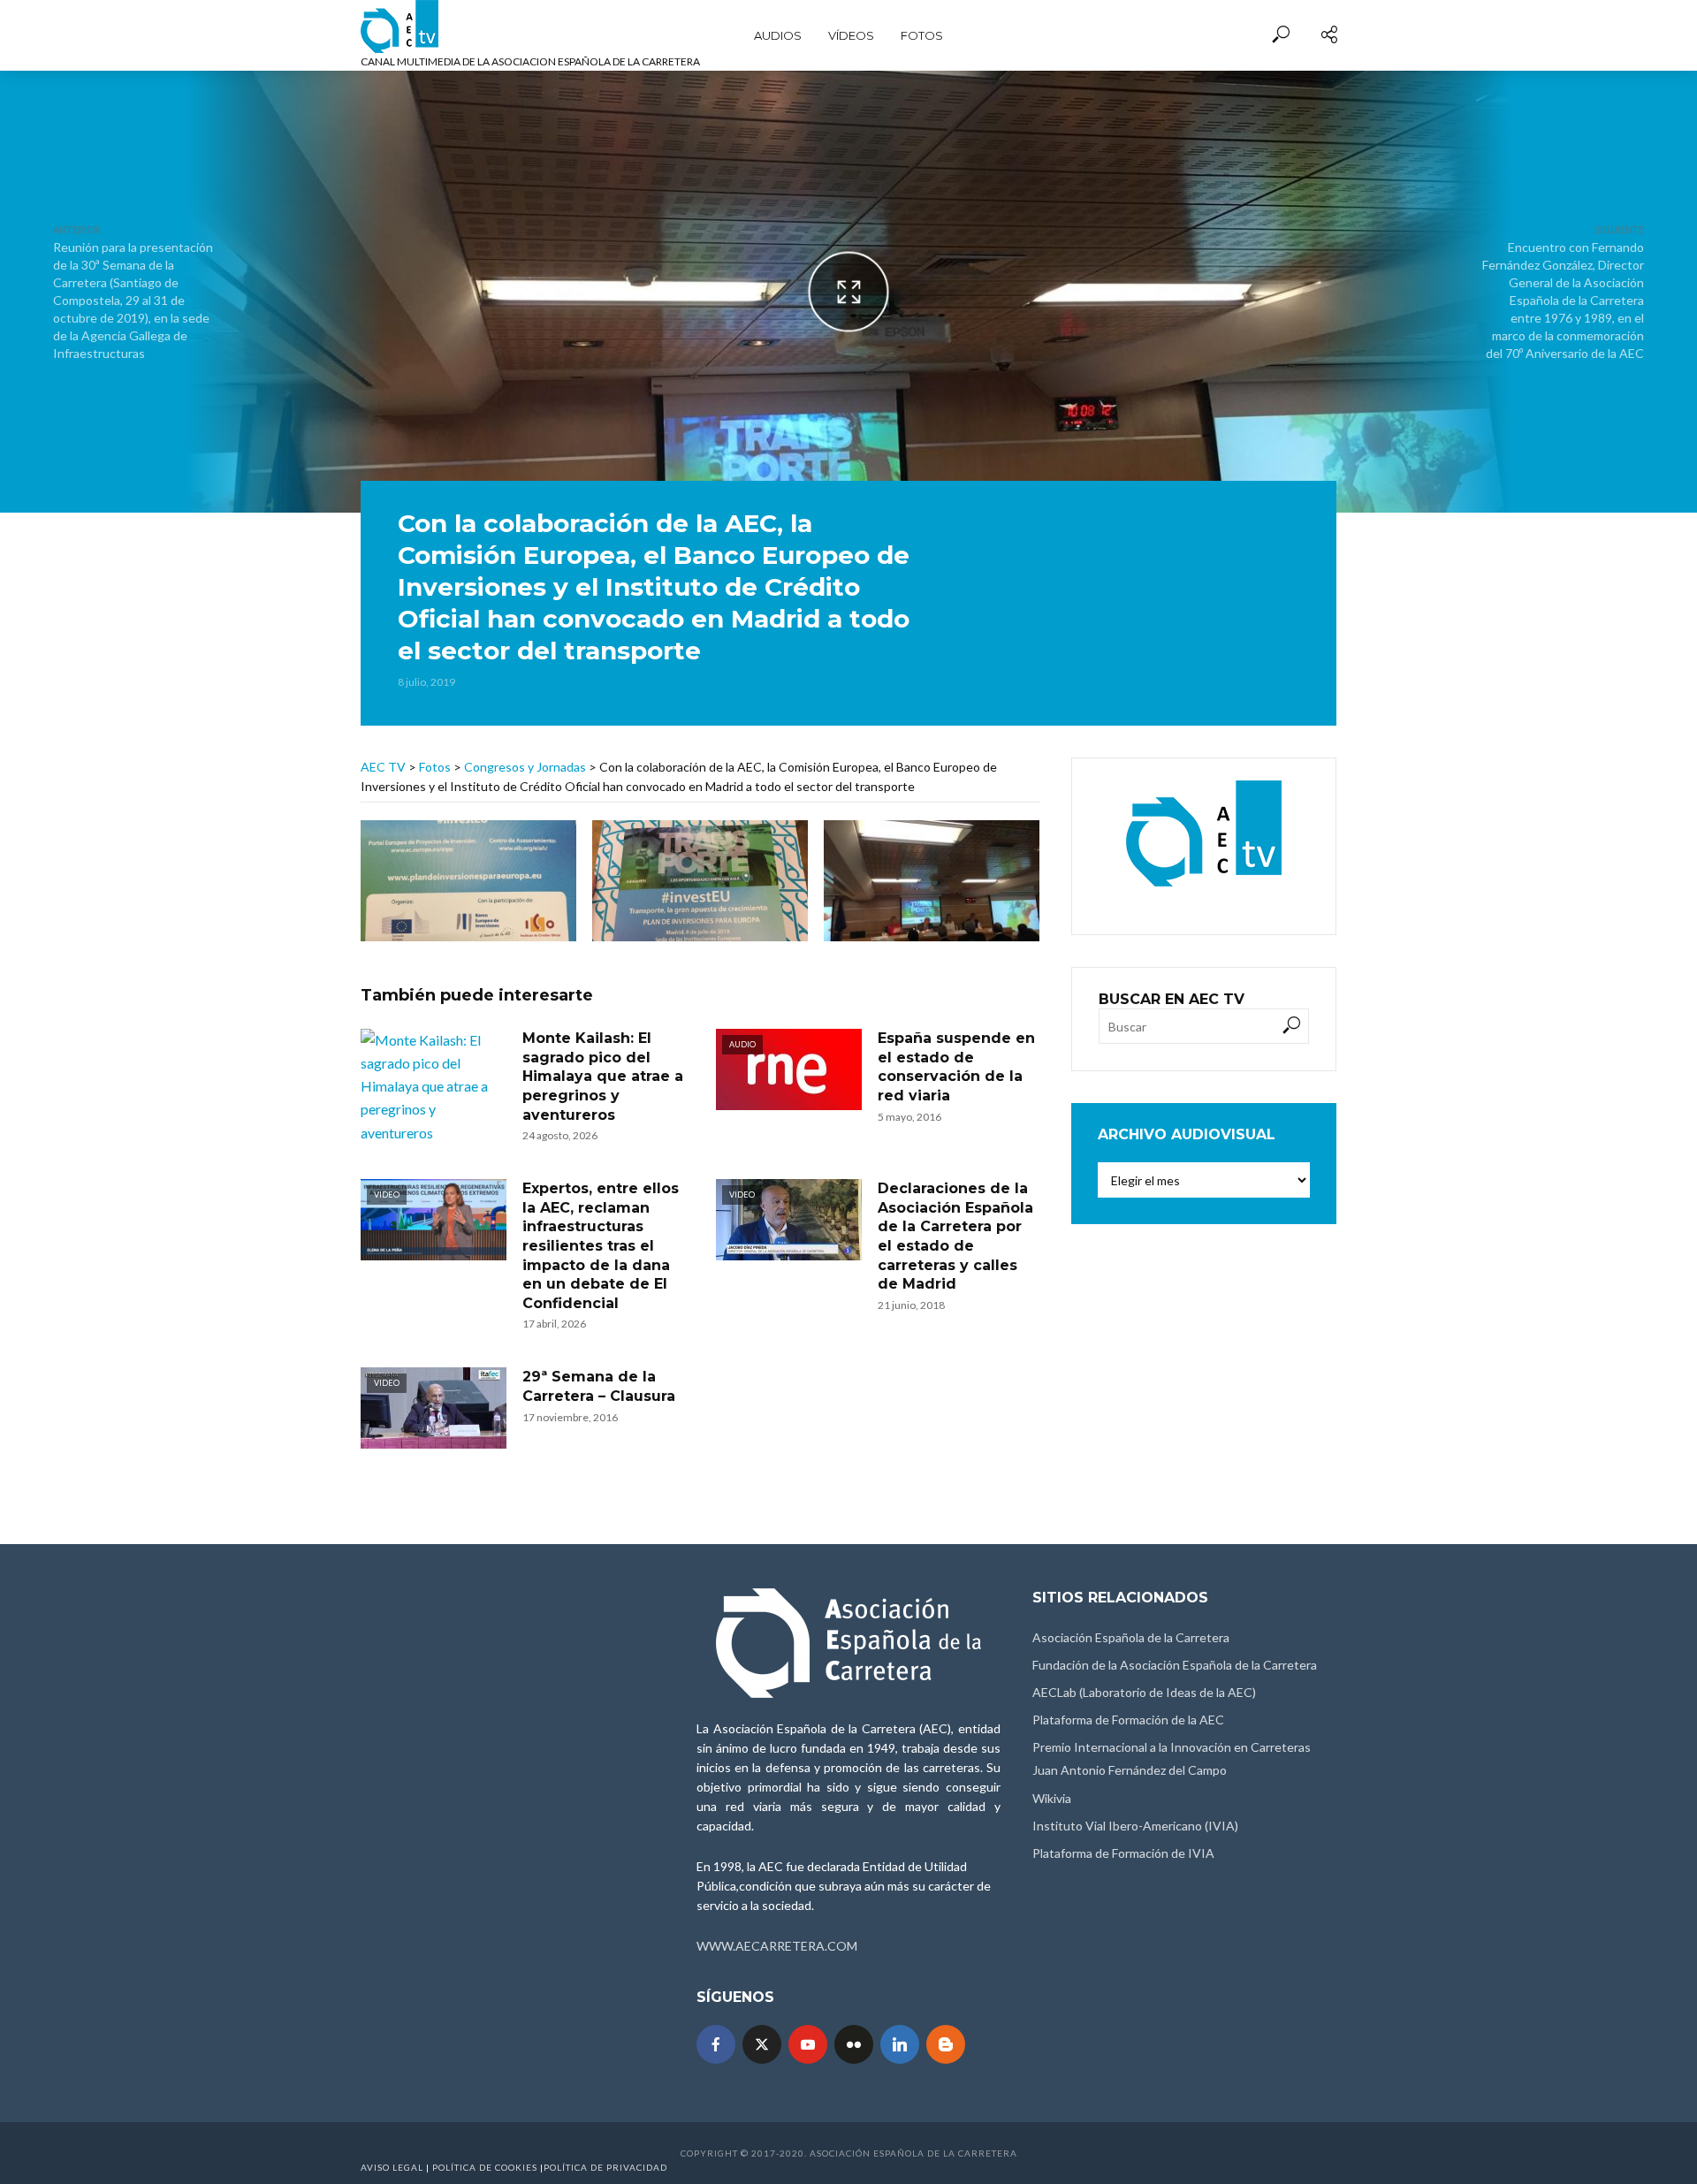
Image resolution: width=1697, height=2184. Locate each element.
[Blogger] (946, 2044)
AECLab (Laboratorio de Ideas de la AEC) (1144, 1692)
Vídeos (851, 35)
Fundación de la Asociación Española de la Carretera (1175, 1665)
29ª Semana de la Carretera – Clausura (599, 1386)
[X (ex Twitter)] (762, 2044)
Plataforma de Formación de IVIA (1123, 1853)
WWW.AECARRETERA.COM (777, 1946)
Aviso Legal (392, 2167)
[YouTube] (808, 2044)
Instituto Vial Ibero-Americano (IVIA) (1135, 1826)
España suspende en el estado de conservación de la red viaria (956, 1067)
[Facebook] (716, 2044)
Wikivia (1052, 1798)
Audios (778, 35)
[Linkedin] (900, 2044)
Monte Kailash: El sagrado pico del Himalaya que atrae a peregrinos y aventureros (603, 1076)
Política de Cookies (485, 2167)
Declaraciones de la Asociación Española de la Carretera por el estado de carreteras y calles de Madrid (955, 1236)
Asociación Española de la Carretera (1131, 1637)
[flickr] (854, 2044)
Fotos (922, 35)
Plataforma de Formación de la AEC (1128, 1720)
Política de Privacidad (605, 2167)
